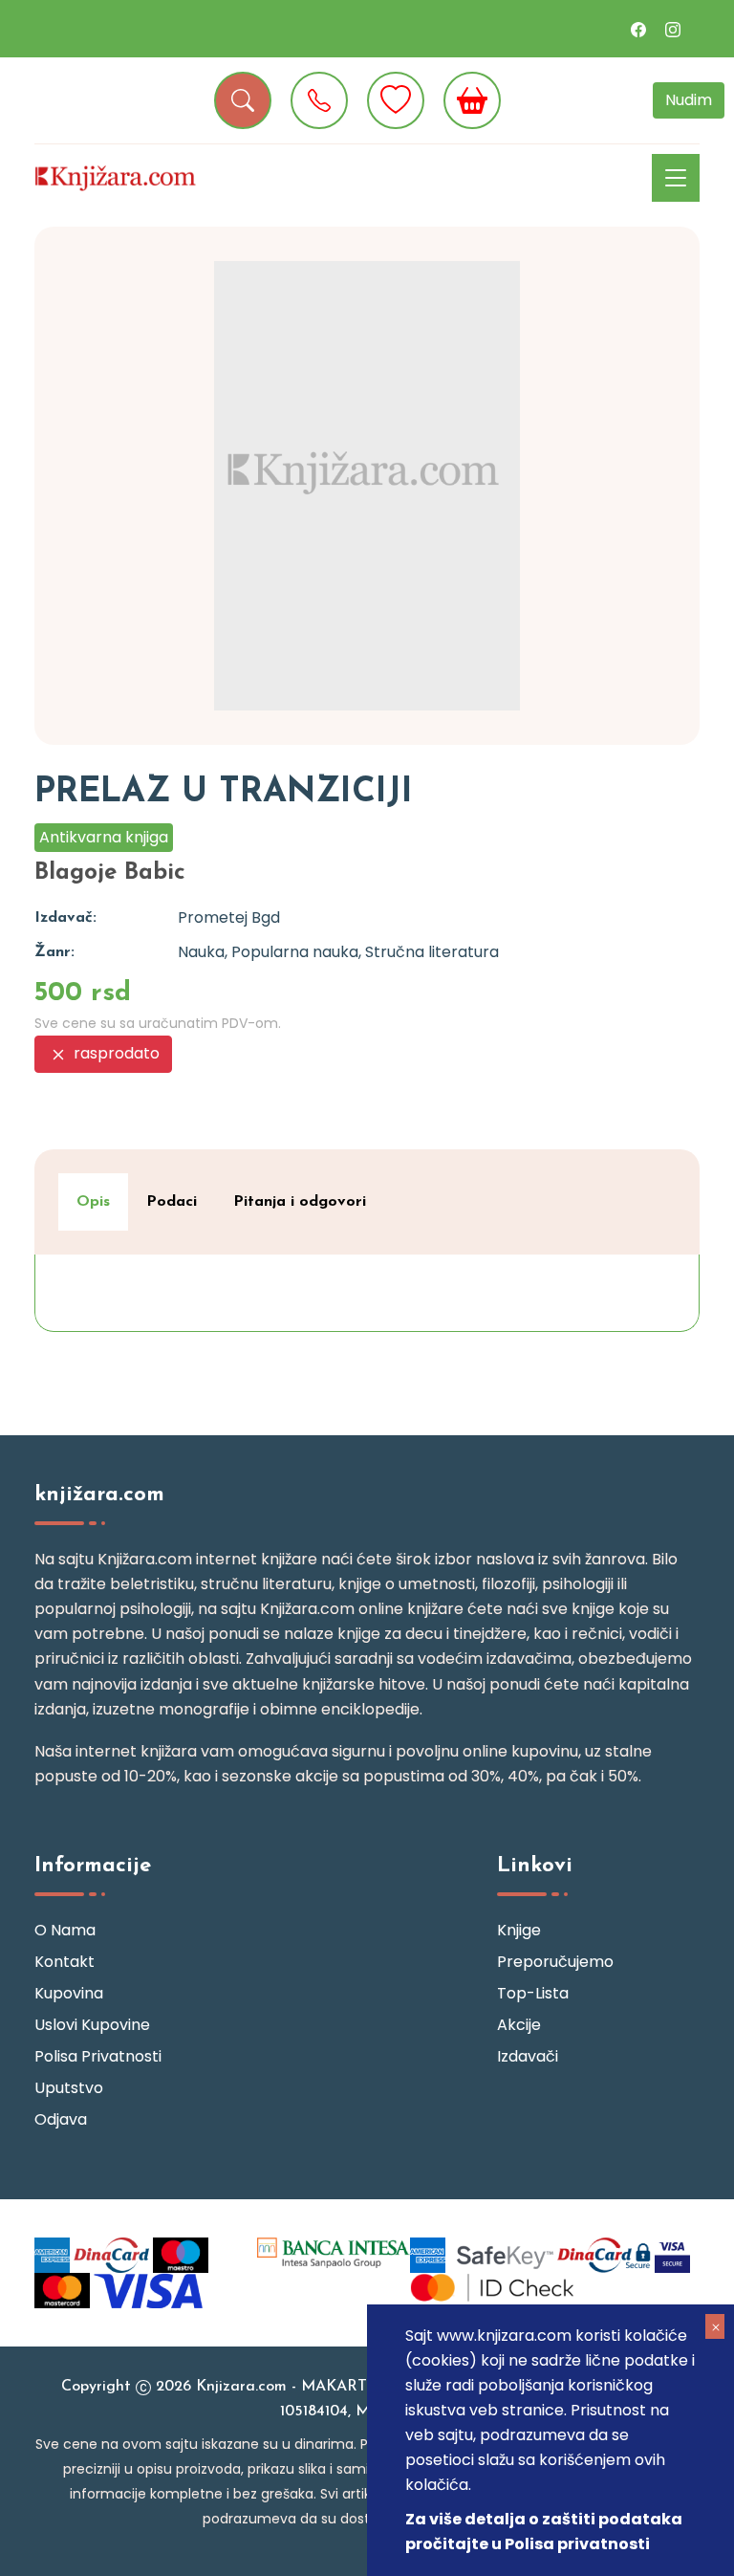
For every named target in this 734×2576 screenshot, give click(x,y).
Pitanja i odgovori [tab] (300, 1202)
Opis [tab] (93, 1202)
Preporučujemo (555, 1962)
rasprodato (115, 1053)
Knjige (519, 1930)
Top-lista (533, 1993)
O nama (65, 1930)
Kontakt (65, 1962)
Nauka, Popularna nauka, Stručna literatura (338, 952)
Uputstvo (69, 2088)
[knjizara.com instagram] (673, 29)
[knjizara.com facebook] (638, 29)
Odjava (61, 2119)
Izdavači (528, 2056)
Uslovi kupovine (92, 2025)
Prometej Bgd (229, 917)
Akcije (519, 2025)
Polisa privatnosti (98, 2056)
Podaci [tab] (172, 1202)
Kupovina (69, 1993)
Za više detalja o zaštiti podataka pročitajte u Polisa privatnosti (544, 2532)
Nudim (689, 100)
